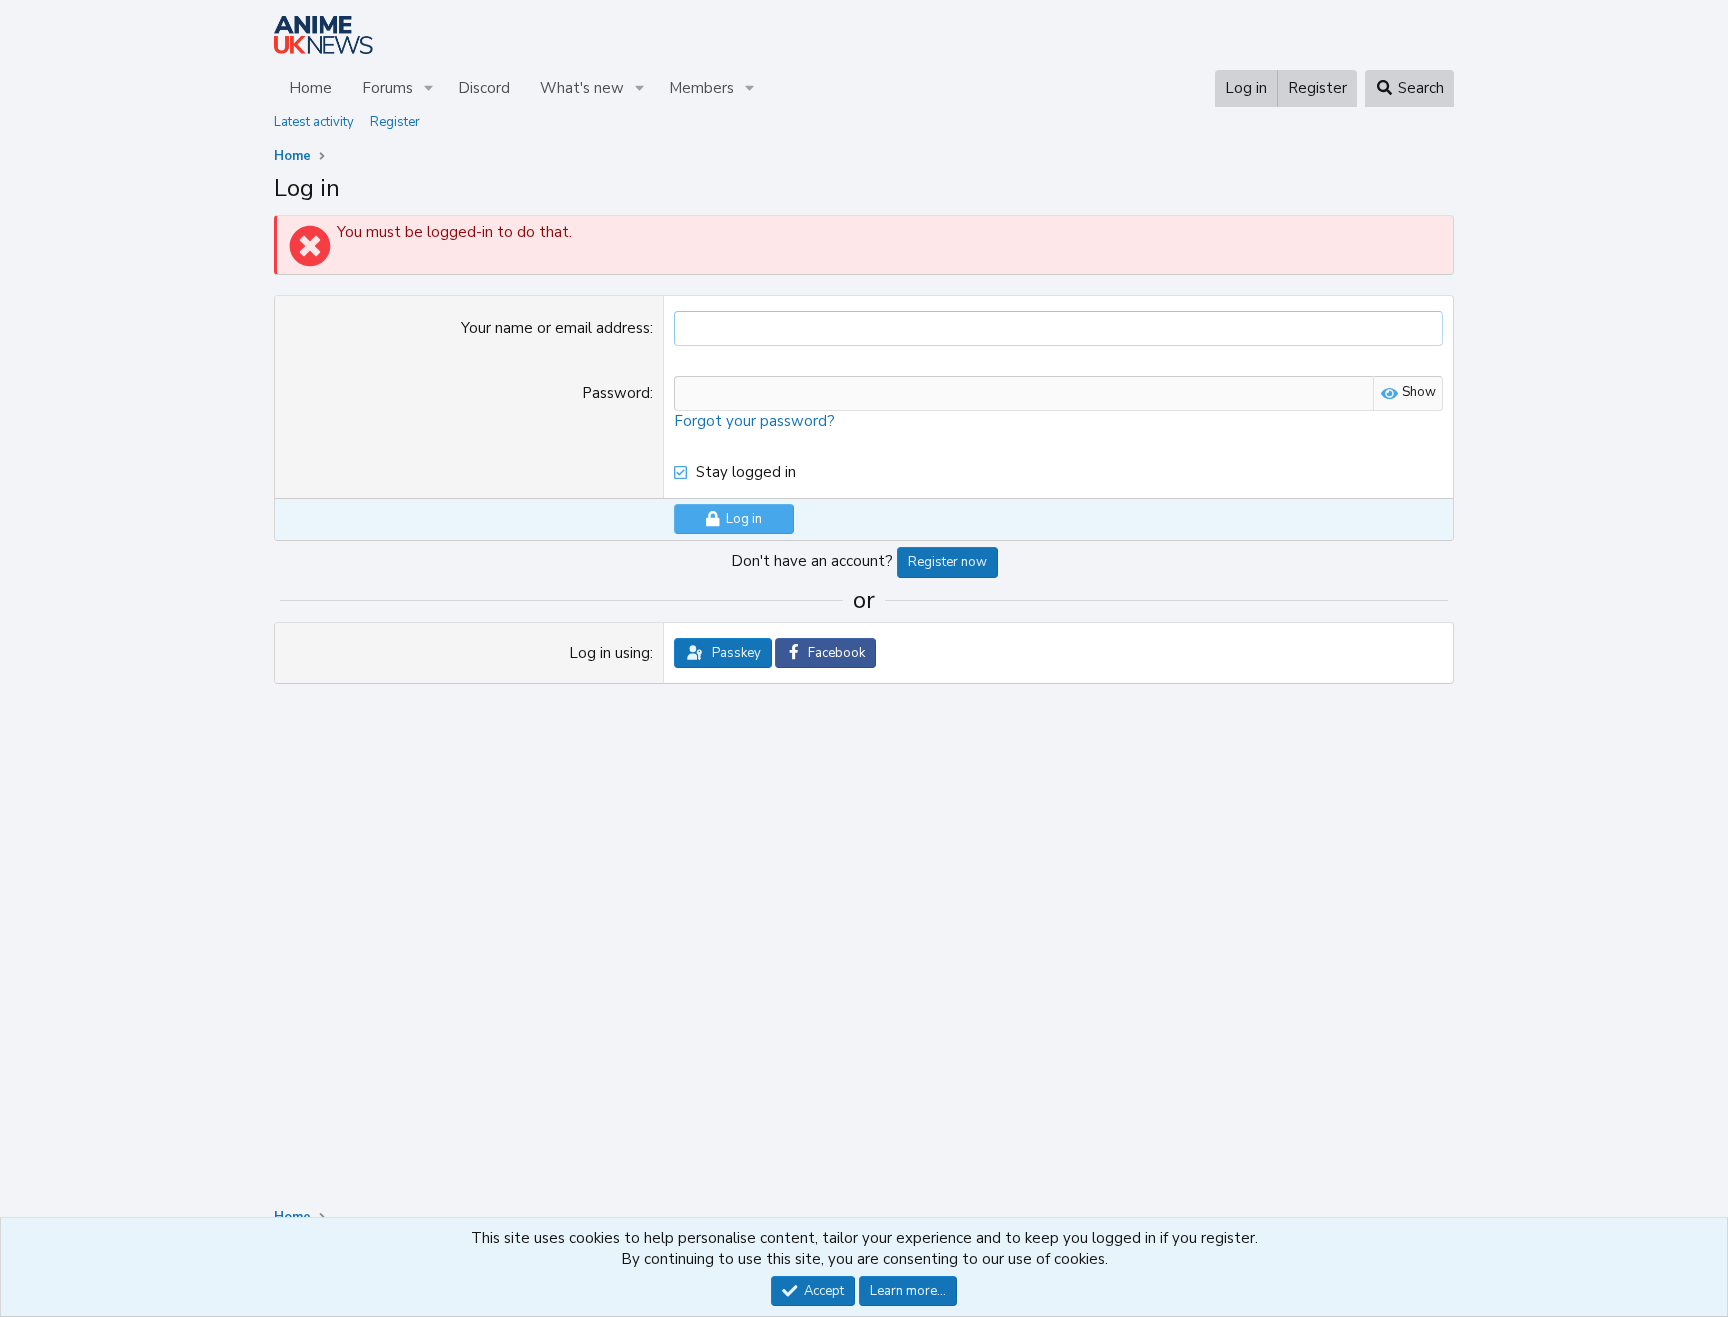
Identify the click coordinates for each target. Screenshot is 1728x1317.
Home (310, 88)
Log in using (609, 653)
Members (701, 88)
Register (395, 122)
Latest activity (314, 122)
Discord (484, 88)
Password (616, 393)
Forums (387, 88)
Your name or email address (555, 328)
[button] (429, 88)
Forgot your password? (754, 421)
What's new (582, 88)
